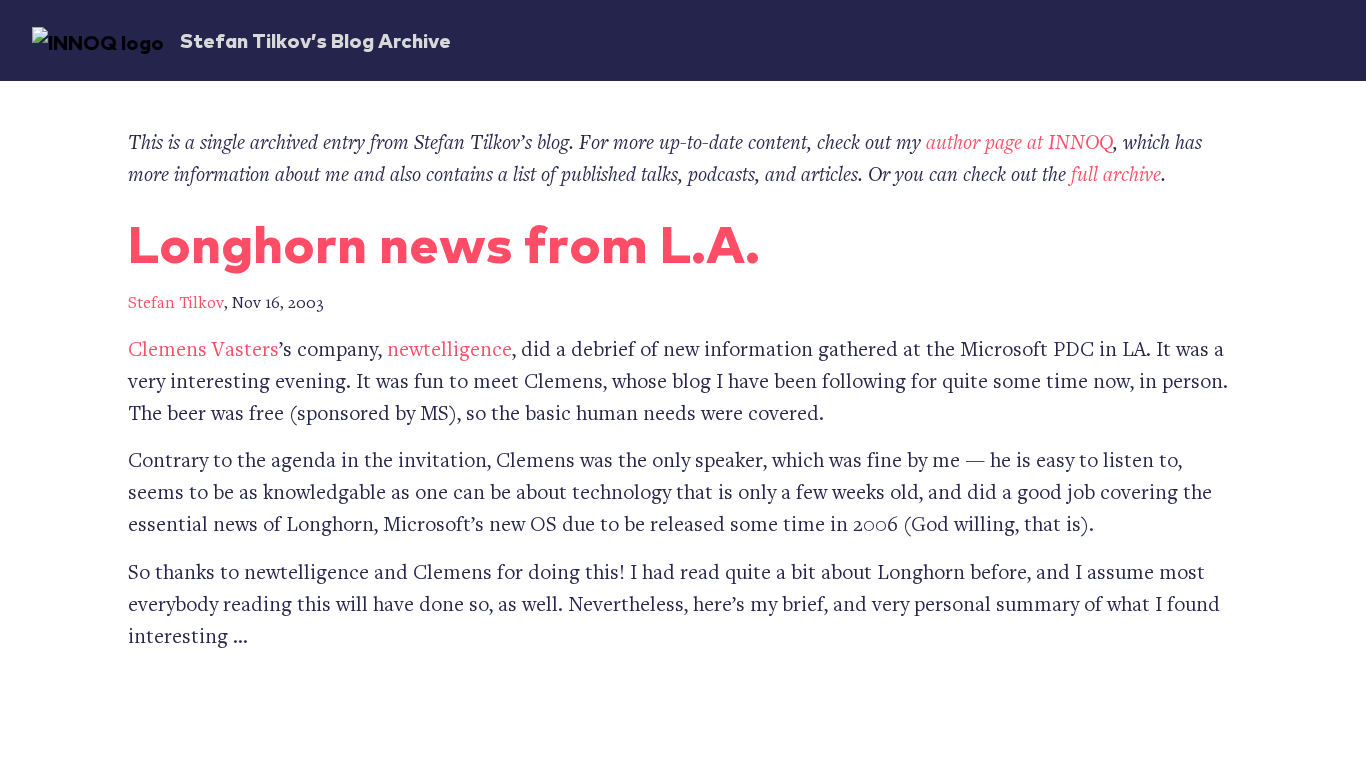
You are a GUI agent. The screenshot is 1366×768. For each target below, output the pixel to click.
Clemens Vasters (203, 351)
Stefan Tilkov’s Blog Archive (315, 39)
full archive (1116, 176)
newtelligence (449, 351)
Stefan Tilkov (176, 304)
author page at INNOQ (1019, 144)
